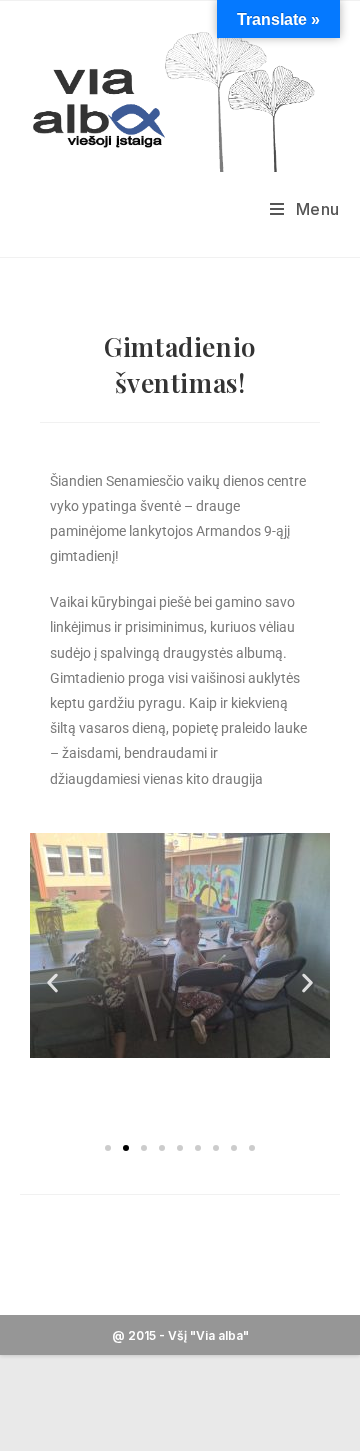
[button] (52, 982)
